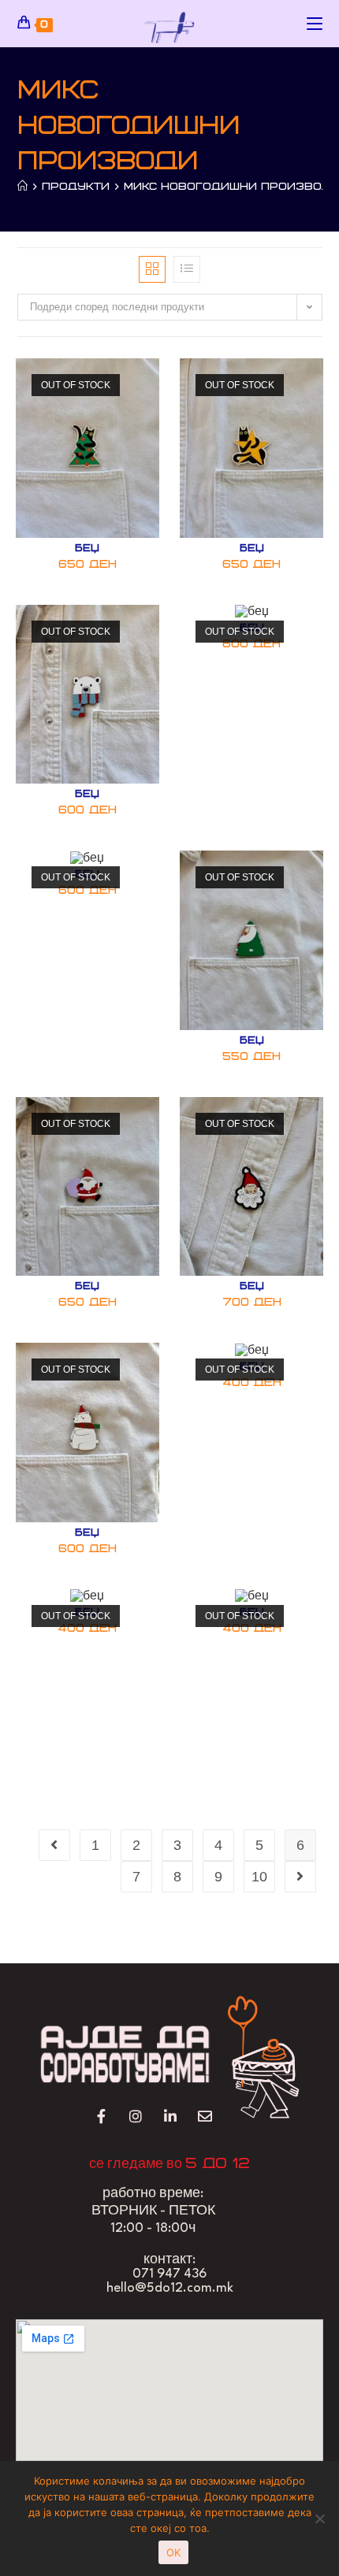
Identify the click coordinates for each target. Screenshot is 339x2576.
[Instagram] (136, 2116)
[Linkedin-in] (170, 2116)
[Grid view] (152, 269)
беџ (87, 549)
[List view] (187, 269)
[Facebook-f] (101, 2116)
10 (259, 1877)
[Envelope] (205, 2116)
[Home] (22, 187)
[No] (319, 2519)
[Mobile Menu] (315, 24)
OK (174, 2552)
